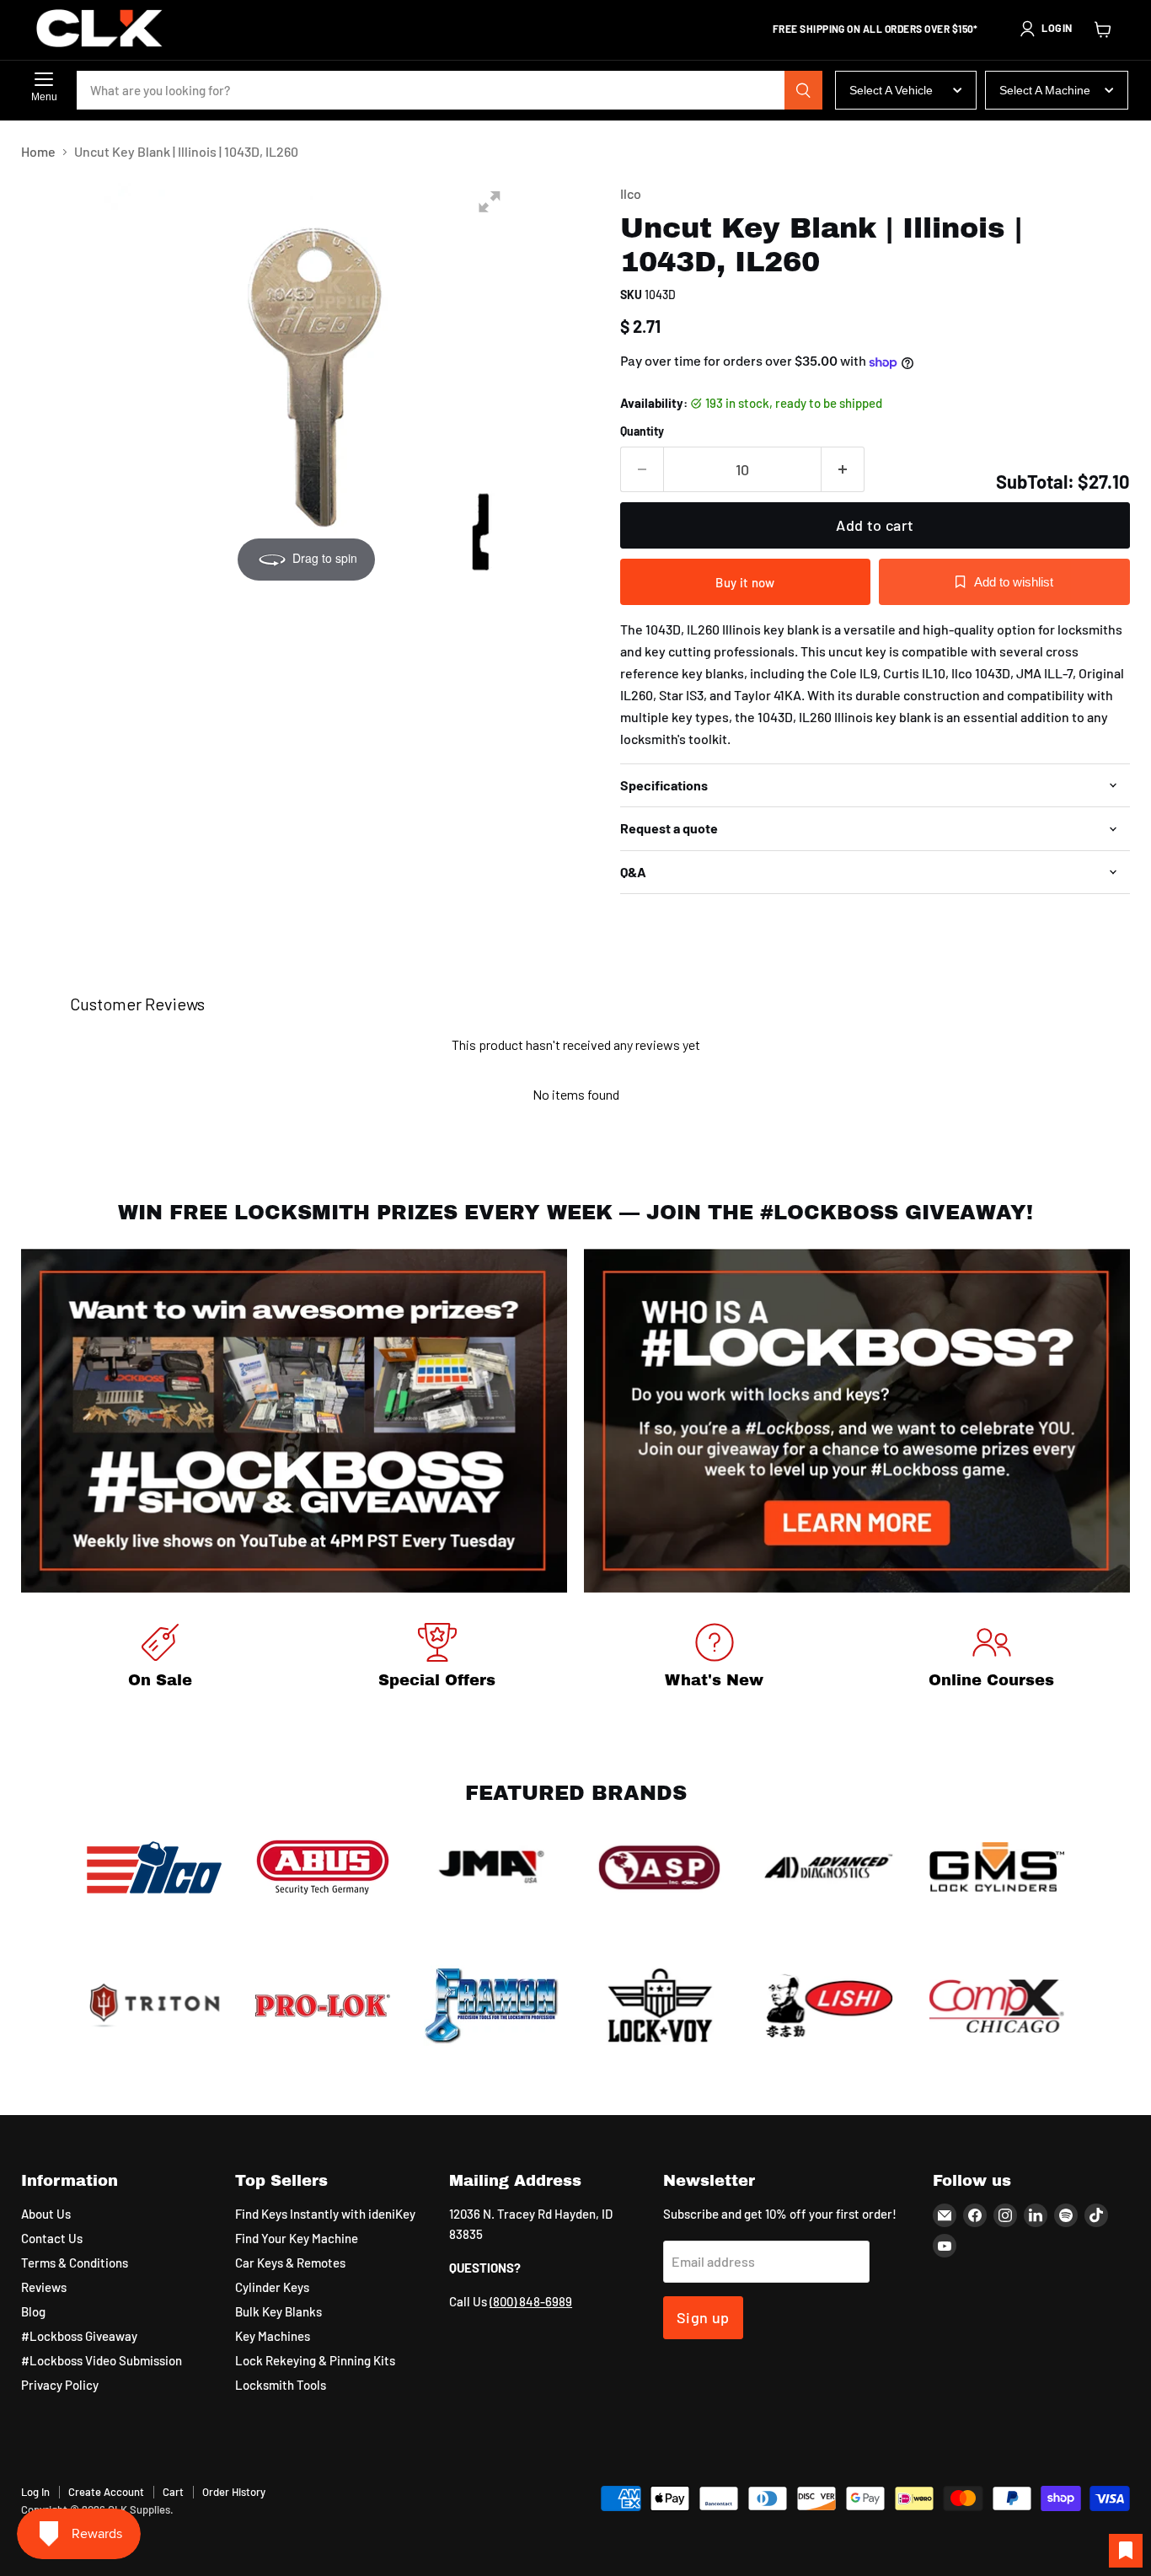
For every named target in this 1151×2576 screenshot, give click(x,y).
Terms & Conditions (75, 2263)
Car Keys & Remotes (290, 2263)
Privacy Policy (60, 2385)
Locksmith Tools (281, 2385)
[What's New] (714, 1659)
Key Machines (273, 2336)
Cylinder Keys (272, 2287)
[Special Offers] (437, 1659)
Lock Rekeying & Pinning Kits (315, 2360)
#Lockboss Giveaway (79, 2336)
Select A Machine (1045, 90)
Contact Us (52, 2238)
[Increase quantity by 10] (843, 470)
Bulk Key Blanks (278, 2311)
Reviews (44, 2287)
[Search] (804, 90)
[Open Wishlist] (1126, 2551)
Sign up (703, 2317)
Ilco (631, 193)
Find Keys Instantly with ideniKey (325, 2214)
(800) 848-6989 (531, 2301)
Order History (234, 2492)
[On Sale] (160, 1659)
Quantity (642, 431)
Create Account (106, 2492)
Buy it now (745, 582)
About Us (46, 2214)
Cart (173, 2492)
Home (38, 152)
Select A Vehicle (891, 90)
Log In (35, 2492)
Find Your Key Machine (297, 2238)
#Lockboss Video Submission (102, 2360)
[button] (1046, 29)
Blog (33, 2311)
